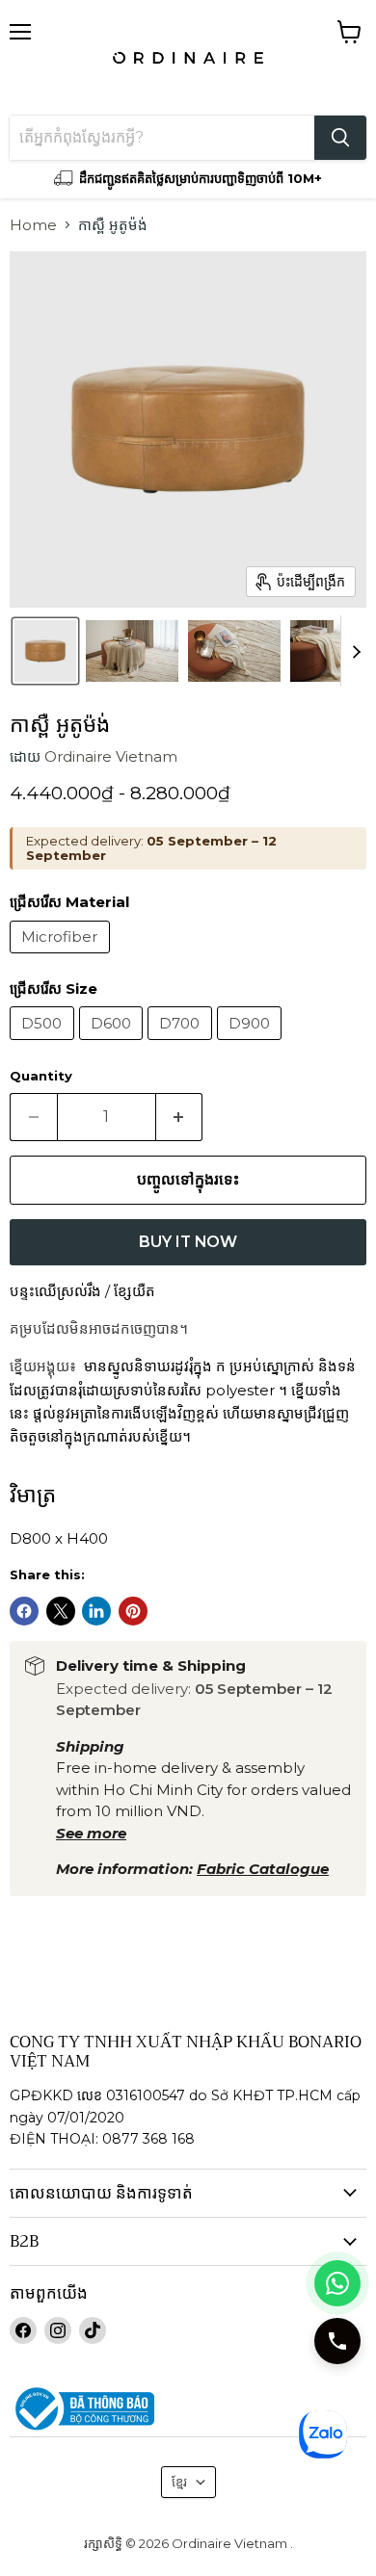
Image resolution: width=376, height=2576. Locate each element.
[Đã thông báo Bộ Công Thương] (188, 2409)
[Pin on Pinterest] (133, 1611)
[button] (45, 651)
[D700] (182, 1044)
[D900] (252, 1044)
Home (33, 225)
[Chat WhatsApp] (337, 2283)
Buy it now (188, 1242)
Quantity (41, 1076)
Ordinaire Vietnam (111, 756)
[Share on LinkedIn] (96, 1611)
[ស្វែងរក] (340, 138)
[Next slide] (356, 651)
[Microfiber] (62, 958)
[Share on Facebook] (24, 1611)
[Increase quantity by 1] (180, 1117)
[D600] (114, 1044)
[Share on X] (61, 1611)
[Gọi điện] (337, 2341)
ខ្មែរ (179, 2482)
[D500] (44, 1044)
